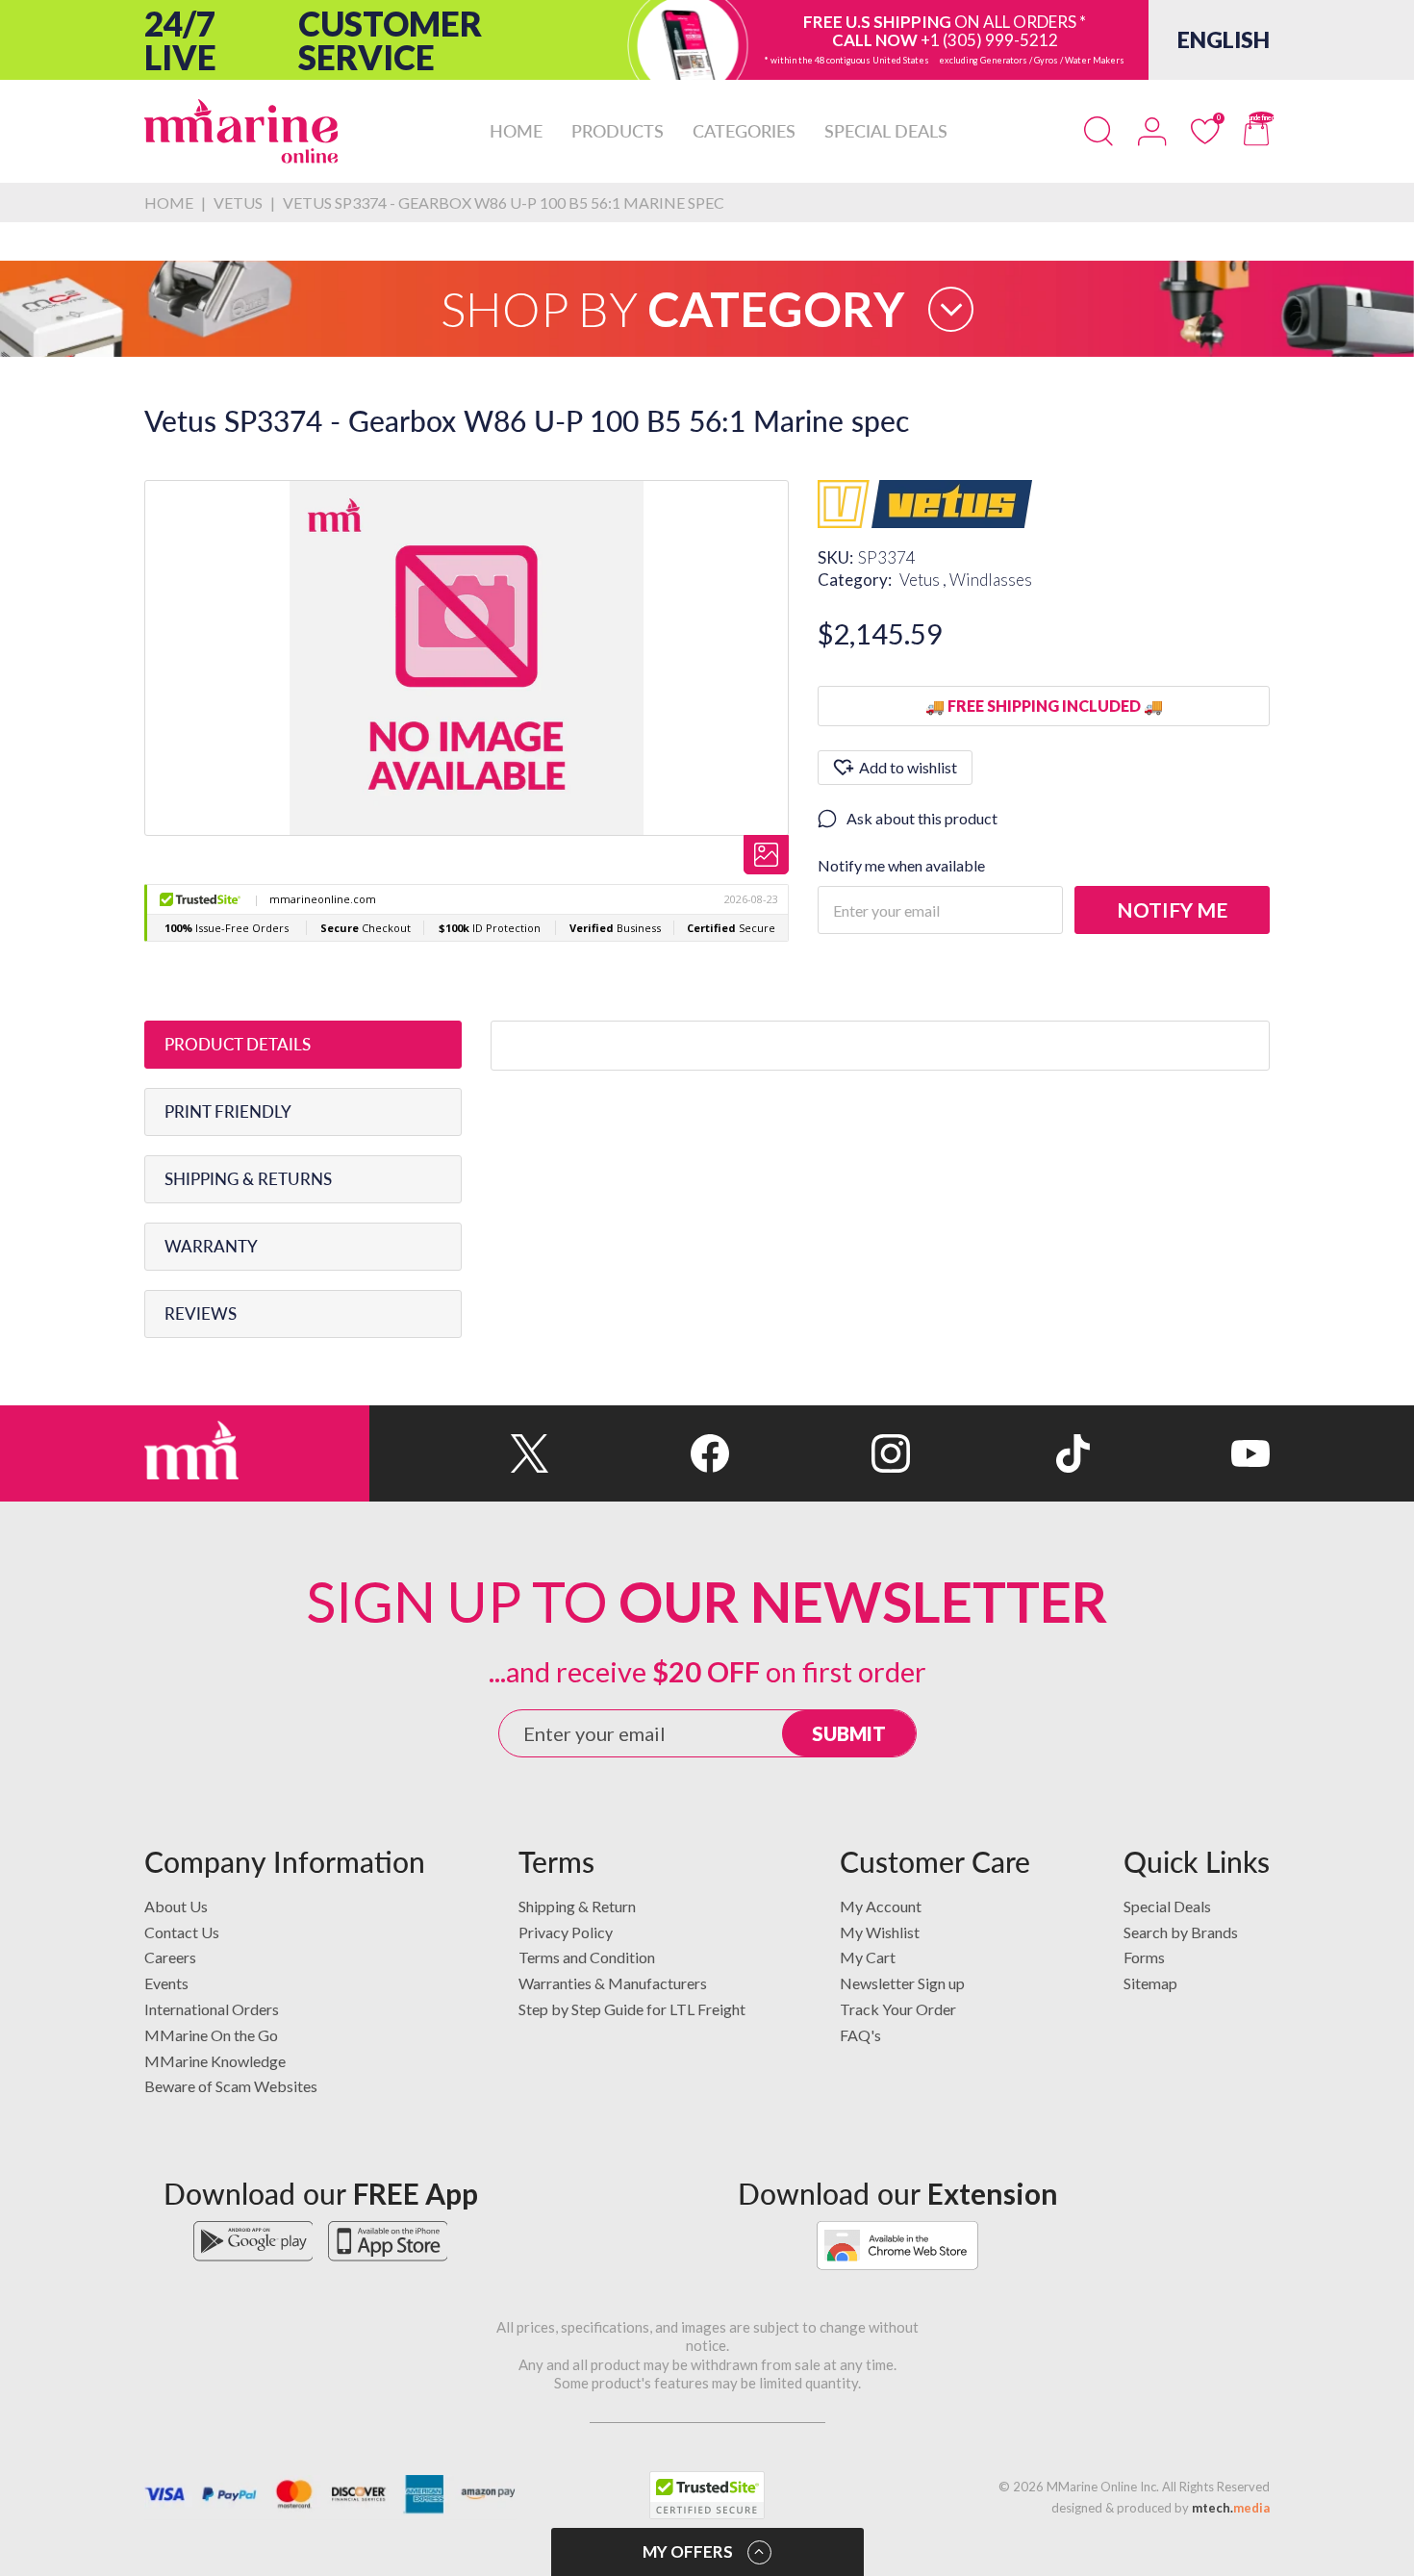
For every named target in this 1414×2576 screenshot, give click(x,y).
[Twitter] (459, 1453)
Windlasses (991, 580)
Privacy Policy (566, 1932)
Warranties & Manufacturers (613, 1983)
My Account (881, 1906)
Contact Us (182, 1932)
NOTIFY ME (1172, 909)
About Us (176, 1906)
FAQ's (860, 2035)
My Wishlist (880, 1932)
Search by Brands (1181, 1932)
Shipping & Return (577, 1906)
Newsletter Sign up (902, 1983)
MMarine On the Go (211, 2035)
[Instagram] (819, 1453)
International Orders (212, 2009)
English (1224, 39)
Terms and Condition (587, 1957)
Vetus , (924, 580)
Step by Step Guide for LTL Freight (632, 2009)
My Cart (868, 1957)
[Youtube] (1180, 1453)
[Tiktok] (1000, 1453)
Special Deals (1167, 1906)
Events (166, 1983)
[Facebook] (639, 1453)
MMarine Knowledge (215, 2061)
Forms (1144, 1957)
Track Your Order (898, 2009)
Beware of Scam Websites (231, 2086)
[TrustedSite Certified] (707, 2495)
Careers (170, 1957)
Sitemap (1150, 1983)
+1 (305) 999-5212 (989, 40)
